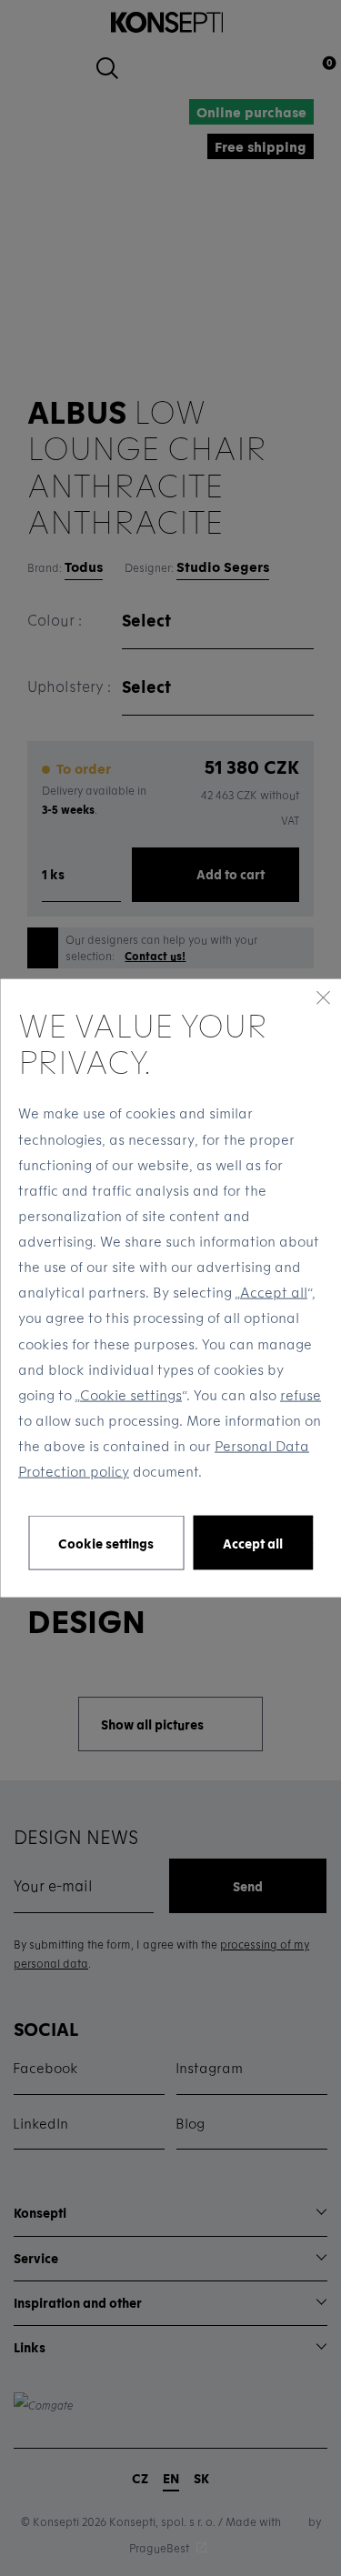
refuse (301, 1394)
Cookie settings (131, 1394)
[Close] (323, 997)
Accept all (274, 1292)
